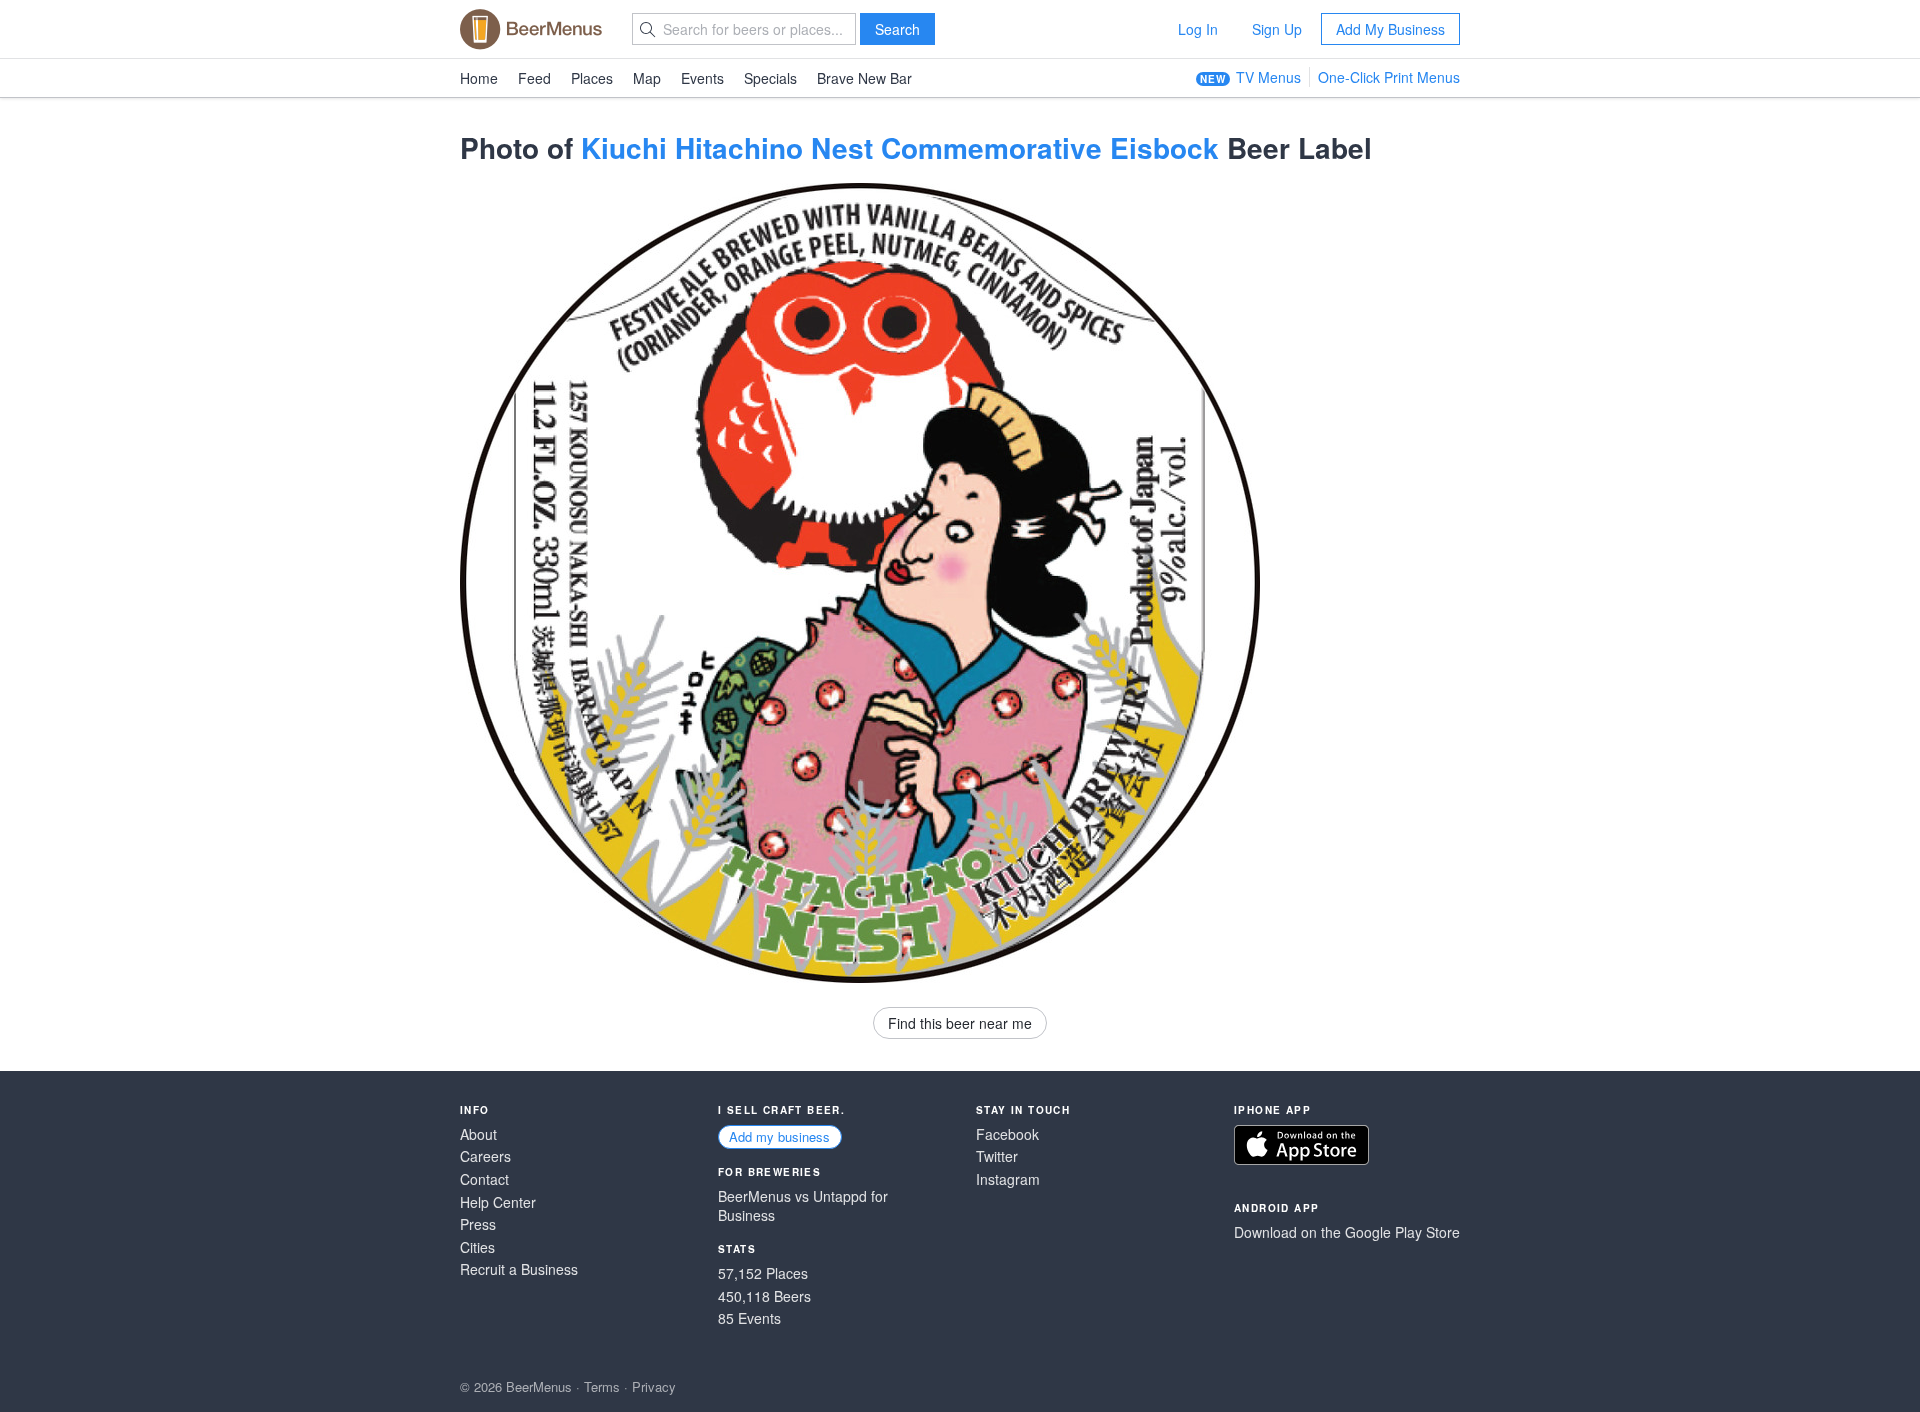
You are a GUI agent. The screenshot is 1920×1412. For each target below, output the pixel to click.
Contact (484, 1179)
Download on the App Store (1301, 1145)
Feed (534, 78)
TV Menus (1268, 77)
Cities (477, 1247)
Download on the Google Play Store (1347, 1232)
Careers (485, 1156)
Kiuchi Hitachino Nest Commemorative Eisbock (900, 147)
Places (592, 78)
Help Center (498, 1202)
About (478, 1134)
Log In (1198, 29)
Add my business (779, 1136)
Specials (770, 78)
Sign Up (1277, 29)
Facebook (1007, 1134)
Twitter (997, 1156)
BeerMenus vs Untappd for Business (803, 1206)
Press (478, 1224)
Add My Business (1390, 29)
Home (479, 78)
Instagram (1008, 1179)
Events (702, 78)
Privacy (654, 1386)
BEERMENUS (531, 29)
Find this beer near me (960, 1023)
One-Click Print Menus (1389, 77)
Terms (602, 1386)
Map (647, 78)
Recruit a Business (519, 1269)
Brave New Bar (864, 78)
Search (897, 29)
